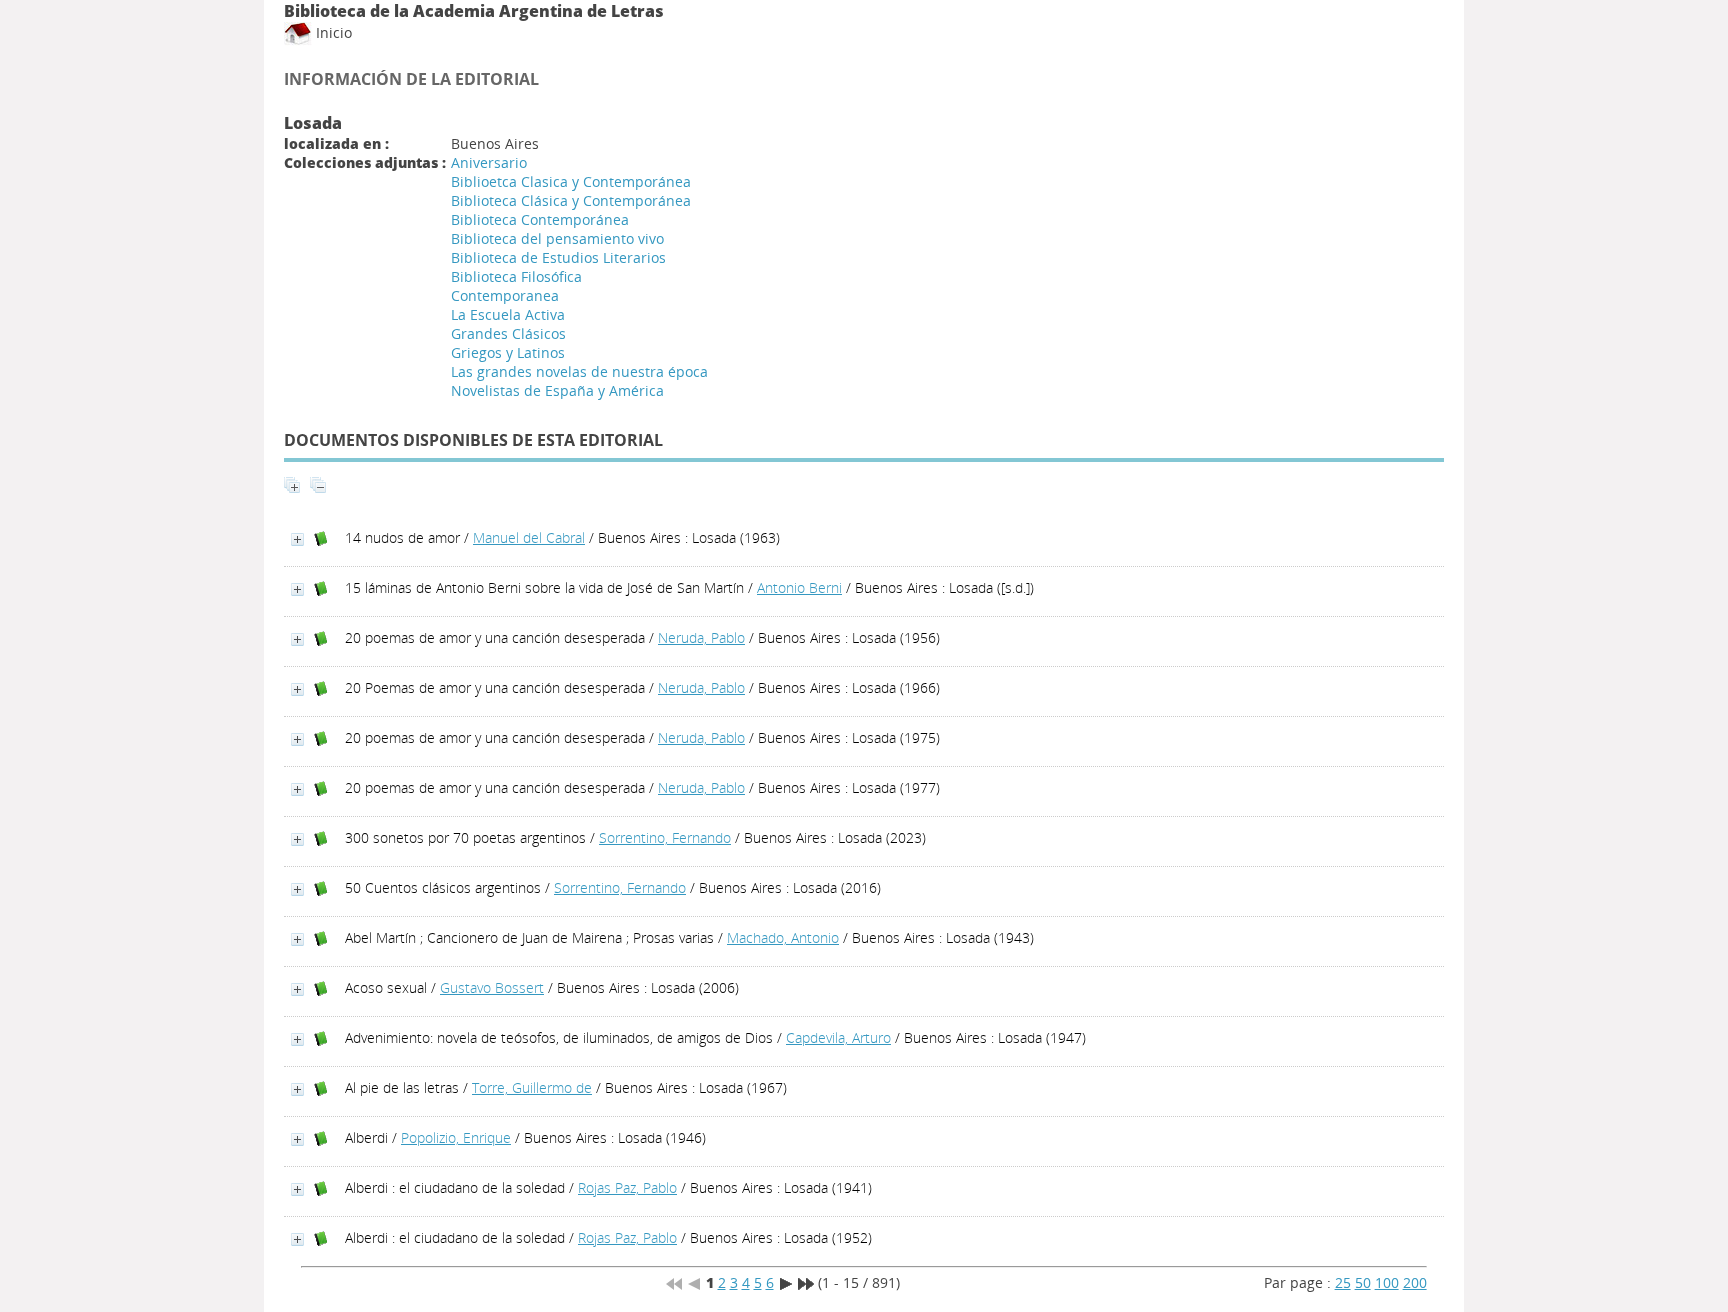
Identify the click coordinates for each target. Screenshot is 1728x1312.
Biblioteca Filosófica (516, 276)
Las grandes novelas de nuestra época (579, 371)
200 (1415, 1282)
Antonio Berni (799, 587)
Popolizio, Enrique (456, 1137)
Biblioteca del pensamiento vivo (557, 238)
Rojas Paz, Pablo (627, 1187)
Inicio (332, 32)
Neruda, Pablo (701, 637)
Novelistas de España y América (557, 390)
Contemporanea (505, 295)
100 (1387, 1282)
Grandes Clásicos (508, 333)
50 (1363, 1282)
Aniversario (489, 162)
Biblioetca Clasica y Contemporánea (571, 181)
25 (1343, 1282)
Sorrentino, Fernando (665, 837)
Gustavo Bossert (492, 987)
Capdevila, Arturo (838, 1037)
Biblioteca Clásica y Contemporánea (571, 200)
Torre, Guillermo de (532, 1087)
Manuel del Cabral (529, 537)
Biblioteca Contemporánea (540, 219)
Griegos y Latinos (508, 352)
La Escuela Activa (508, 314)
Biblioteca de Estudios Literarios (558, 257)
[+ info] (297, 539)
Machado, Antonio (783, 937)
